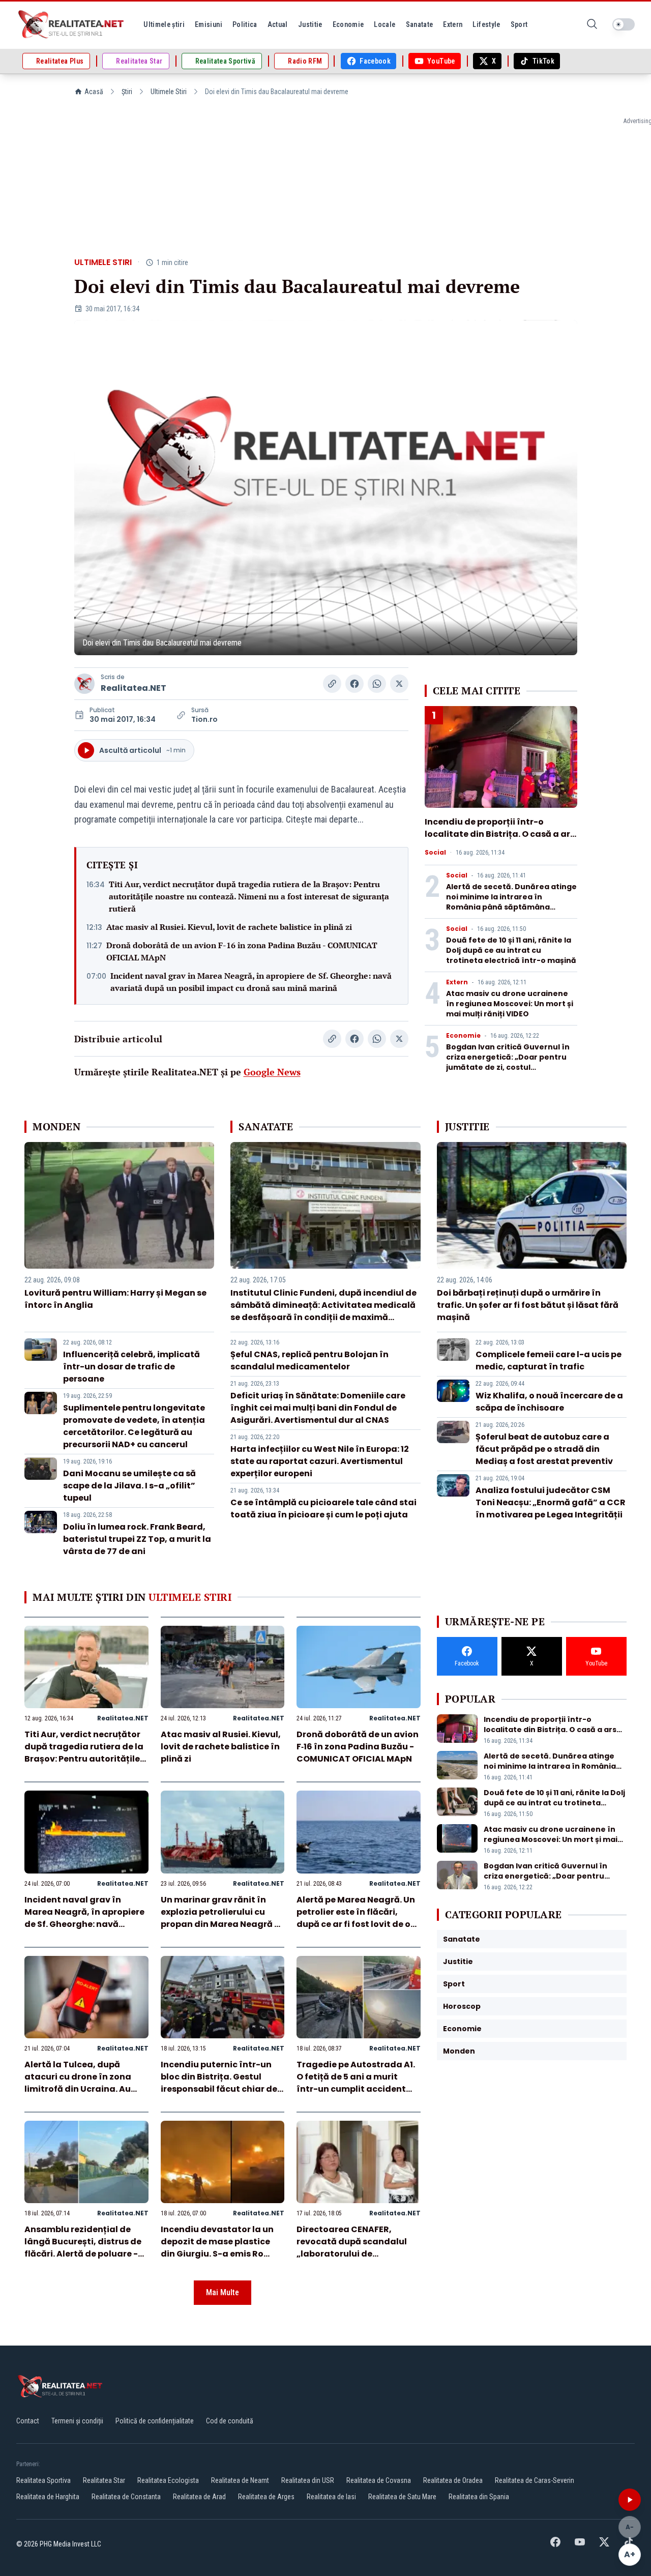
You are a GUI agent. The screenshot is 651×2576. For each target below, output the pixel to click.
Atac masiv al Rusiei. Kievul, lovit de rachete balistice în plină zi (229, 927)
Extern (457, 982)
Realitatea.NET (134, 688)
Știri (127, 92)
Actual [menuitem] (278, 24)
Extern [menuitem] (453, 24)
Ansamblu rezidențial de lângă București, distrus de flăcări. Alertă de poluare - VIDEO (83, 2248)
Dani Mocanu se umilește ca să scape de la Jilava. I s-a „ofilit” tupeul (129, 1486)
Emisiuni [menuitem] (209, 24)
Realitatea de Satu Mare (402, 2497)
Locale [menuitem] (384, 24)
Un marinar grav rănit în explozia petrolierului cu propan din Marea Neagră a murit (220, 1918)
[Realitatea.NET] (72, 24)
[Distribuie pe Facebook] (354, 684)
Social (435, 853)
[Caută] (592, 25)
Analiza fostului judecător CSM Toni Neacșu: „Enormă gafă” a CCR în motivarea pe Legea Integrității (551, 1502)
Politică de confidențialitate (155, 2421)
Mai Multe (223, 2292)
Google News (272, 1072)
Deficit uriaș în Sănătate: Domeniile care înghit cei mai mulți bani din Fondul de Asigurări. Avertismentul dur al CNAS (318, 1408)
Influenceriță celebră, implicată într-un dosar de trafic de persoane (131, 1367)
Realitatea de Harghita (48, 2497)
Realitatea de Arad (199, 2497)
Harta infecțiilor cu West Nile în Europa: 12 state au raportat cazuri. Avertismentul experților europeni (320, 1461)
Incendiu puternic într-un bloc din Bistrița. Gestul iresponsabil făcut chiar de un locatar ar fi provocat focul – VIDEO (219, 2089)
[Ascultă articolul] (630, 2500)
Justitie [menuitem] (310, 24)
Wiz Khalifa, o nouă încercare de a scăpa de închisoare (549, 1402)
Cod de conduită (230, 2421)
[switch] (624, 24)
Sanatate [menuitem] (420, 24)
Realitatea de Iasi (331, 2497)
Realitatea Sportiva (43, 2480)
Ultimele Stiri (169, 92)
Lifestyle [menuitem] (486, 24)
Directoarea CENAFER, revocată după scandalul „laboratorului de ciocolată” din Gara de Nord (358, 2248)
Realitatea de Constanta (126, 2497)
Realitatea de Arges (266, 2497)
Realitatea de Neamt (240, 2480)
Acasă (94, 92)
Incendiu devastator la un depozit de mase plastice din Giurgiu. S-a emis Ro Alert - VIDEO (217, 2248)
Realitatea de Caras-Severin (535, 2480)
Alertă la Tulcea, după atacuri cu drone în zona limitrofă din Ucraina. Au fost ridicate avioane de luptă (78, 2089)
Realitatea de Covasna (379, 2480)
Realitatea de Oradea (453, 2480)
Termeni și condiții (77, 2421)
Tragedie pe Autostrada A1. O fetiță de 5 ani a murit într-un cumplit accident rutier (356, 2083)
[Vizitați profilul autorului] (84, 684)
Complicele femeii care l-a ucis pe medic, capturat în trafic (549, 1360)
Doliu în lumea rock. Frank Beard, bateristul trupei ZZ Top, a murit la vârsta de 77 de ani (137, 1539)
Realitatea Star (104, 2480)
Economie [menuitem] (348, 24)
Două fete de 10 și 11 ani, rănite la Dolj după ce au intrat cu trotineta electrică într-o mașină (511, 950)
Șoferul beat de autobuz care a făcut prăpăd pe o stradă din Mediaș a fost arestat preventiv (544, 1449)
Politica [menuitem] (245, 24)
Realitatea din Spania (479, 2497)
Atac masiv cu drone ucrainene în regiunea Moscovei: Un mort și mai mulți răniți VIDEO (510, 1004)
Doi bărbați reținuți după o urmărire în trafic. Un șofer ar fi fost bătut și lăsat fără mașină (528, 1305)
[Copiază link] (332, 684)
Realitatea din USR (308, 2480)
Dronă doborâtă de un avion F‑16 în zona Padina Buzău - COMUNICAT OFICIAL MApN (242, 951)
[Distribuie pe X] (399, 684)
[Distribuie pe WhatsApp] (377, 684)
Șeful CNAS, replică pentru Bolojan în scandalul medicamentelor (309, 1360)
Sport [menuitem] (519, 24)
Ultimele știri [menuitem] (164, 24)
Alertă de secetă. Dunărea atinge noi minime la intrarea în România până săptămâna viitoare (511, 902)
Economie (463, 1036)
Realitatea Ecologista (168, 2480)
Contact (28, 2421)
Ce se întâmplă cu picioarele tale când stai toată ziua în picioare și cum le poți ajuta (323, 1509)
